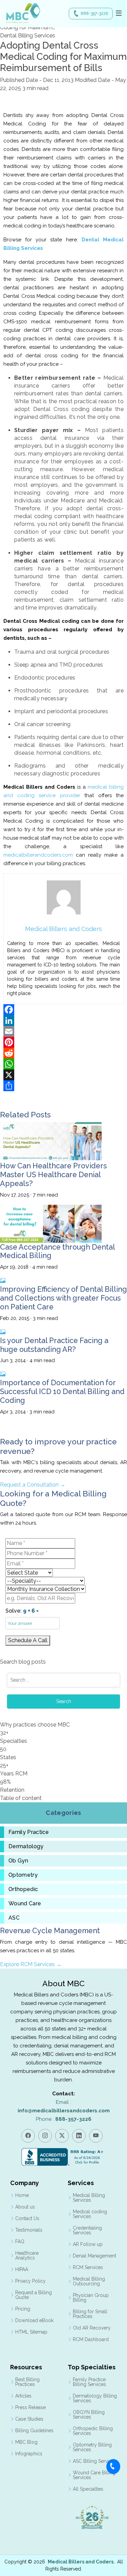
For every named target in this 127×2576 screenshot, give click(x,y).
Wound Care (25, 1904)
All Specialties (88, 2489)
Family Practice (29, 1832)
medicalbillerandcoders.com (40, 855)
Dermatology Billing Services (95, 2398)
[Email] (63, 1031)
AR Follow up (88, 2244)
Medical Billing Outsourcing (89, 2281)
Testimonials (29, 2230)
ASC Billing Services (95, 2461)
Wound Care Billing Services (94, 2475)
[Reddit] (63, 1053)
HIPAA (22, 2269)
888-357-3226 (94, 14)
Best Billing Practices (27, 2382)
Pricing (23, 2309)
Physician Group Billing (91, 2298)
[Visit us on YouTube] (96, 2136)
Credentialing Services (87, 2230)
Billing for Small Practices (90, 2314)
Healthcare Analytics (27, 2255)
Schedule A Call (28, 1640)
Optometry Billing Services (92, 2447)
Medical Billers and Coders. (81, 2562)
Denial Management (94, 2256)
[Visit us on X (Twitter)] (62, 2136)
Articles (23, 2396)
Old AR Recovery (92, 2328)
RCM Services (88, 2267)
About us (25, 2207)
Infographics (29, 2454)
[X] (63, 1075)
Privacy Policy (30, 2281)
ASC (14, 1918)
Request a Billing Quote (34, 2295)
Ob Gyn (18, 1861)
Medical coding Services (90, 2214)
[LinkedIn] (63, 1020)
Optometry (23, 1875)
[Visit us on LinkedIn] (79, 2136)
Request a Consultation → (33, 1485)
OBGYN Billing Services (89, 2415)
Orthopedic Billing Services (93, 2431)
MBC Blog (26, 2442)
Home (22, 2195)
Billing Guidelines (34, 2431)
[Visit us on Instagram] (45, 2136)
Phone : (64, 2119)
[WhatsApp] (63, 1064)
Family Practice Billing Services (89, 2382)
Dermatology (26, 1847)
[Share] (63, 1086)
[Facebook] (63, 1010)
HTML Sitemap (31, 2332)
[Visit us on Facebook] (28, 2136)
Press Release (30, 2407)
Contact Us (27, 2218)
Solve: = (22, 1611)
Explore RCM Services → (31, 1964)
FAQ (20, 2242)
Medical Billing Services (89, 2198)
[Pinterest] (63, 1042)
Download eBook (34, 2320)
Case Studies (29, 2419)
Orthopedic (23, 1889)
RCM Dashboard (91, 2339)
